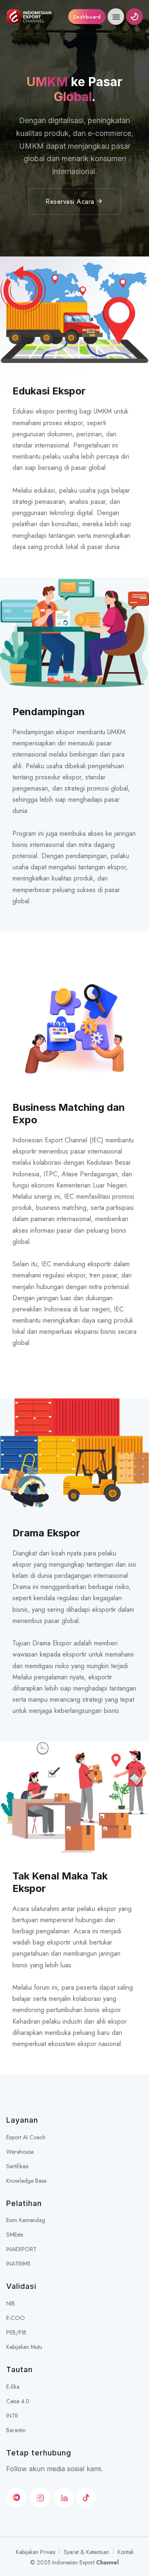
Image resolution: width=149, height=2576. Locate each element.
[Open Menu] (116, 17)
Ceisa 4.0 (18, 2401)
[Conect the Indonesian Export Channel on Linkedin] (64, 2498)
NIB (11, 2303)
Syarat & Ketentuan (87, 2552)
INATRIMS (18, 2264)
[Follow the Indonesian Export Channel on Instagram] (40, 2498)
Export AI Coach (26, 2137)
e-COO (16, 2318)
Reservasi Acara (71, 202)
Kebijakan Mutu (24, 2347)
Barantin (16, 2430)
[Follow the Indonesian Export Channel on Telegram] (86, 2498)
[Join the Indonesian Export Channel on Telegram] (16, 2498)
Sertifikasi (17, 2166)
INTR (12, 2416)
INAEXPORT (21, 2249)
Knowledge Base (26, 2181)
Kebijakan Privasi (36, 2552)
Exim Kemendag (26, 2220)
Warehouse (20, 2152)
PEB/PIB (16, 2332)
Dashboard (87, 17)
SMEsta (15, 2235)
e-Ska (13, 2387)
